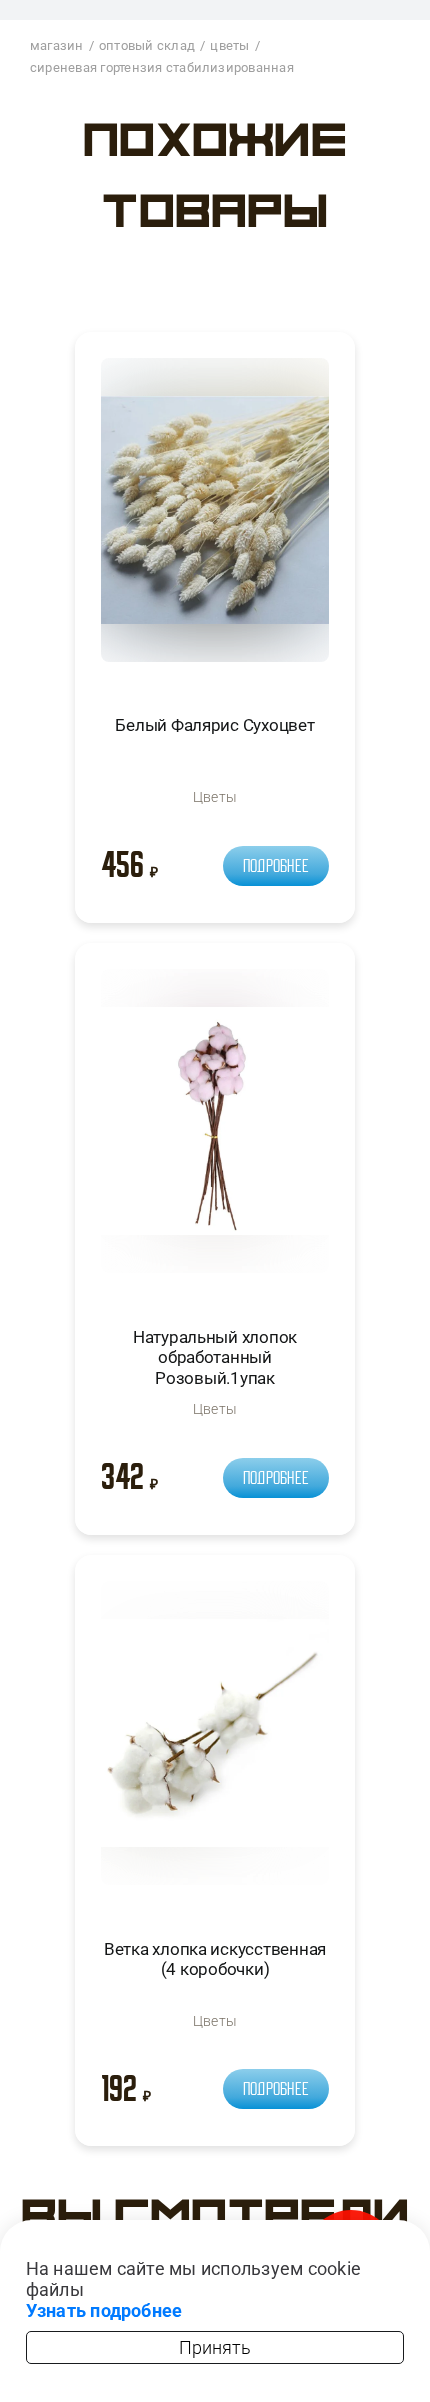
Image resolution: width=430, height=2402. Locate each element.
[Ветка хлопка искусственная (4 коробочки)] (215, 1741)
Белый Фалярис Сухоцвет (214, 725)
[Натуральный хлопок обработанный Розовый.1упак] (215, 1129)
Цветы (215, 797)
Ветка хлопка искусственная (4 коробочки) (215, 1959)
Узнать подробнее (104, 2310)
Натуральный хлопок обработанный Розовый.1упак (215, 1357)
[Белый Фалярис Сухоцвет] (215, 518)
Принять (215, 2347)
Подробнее (276, 866)
